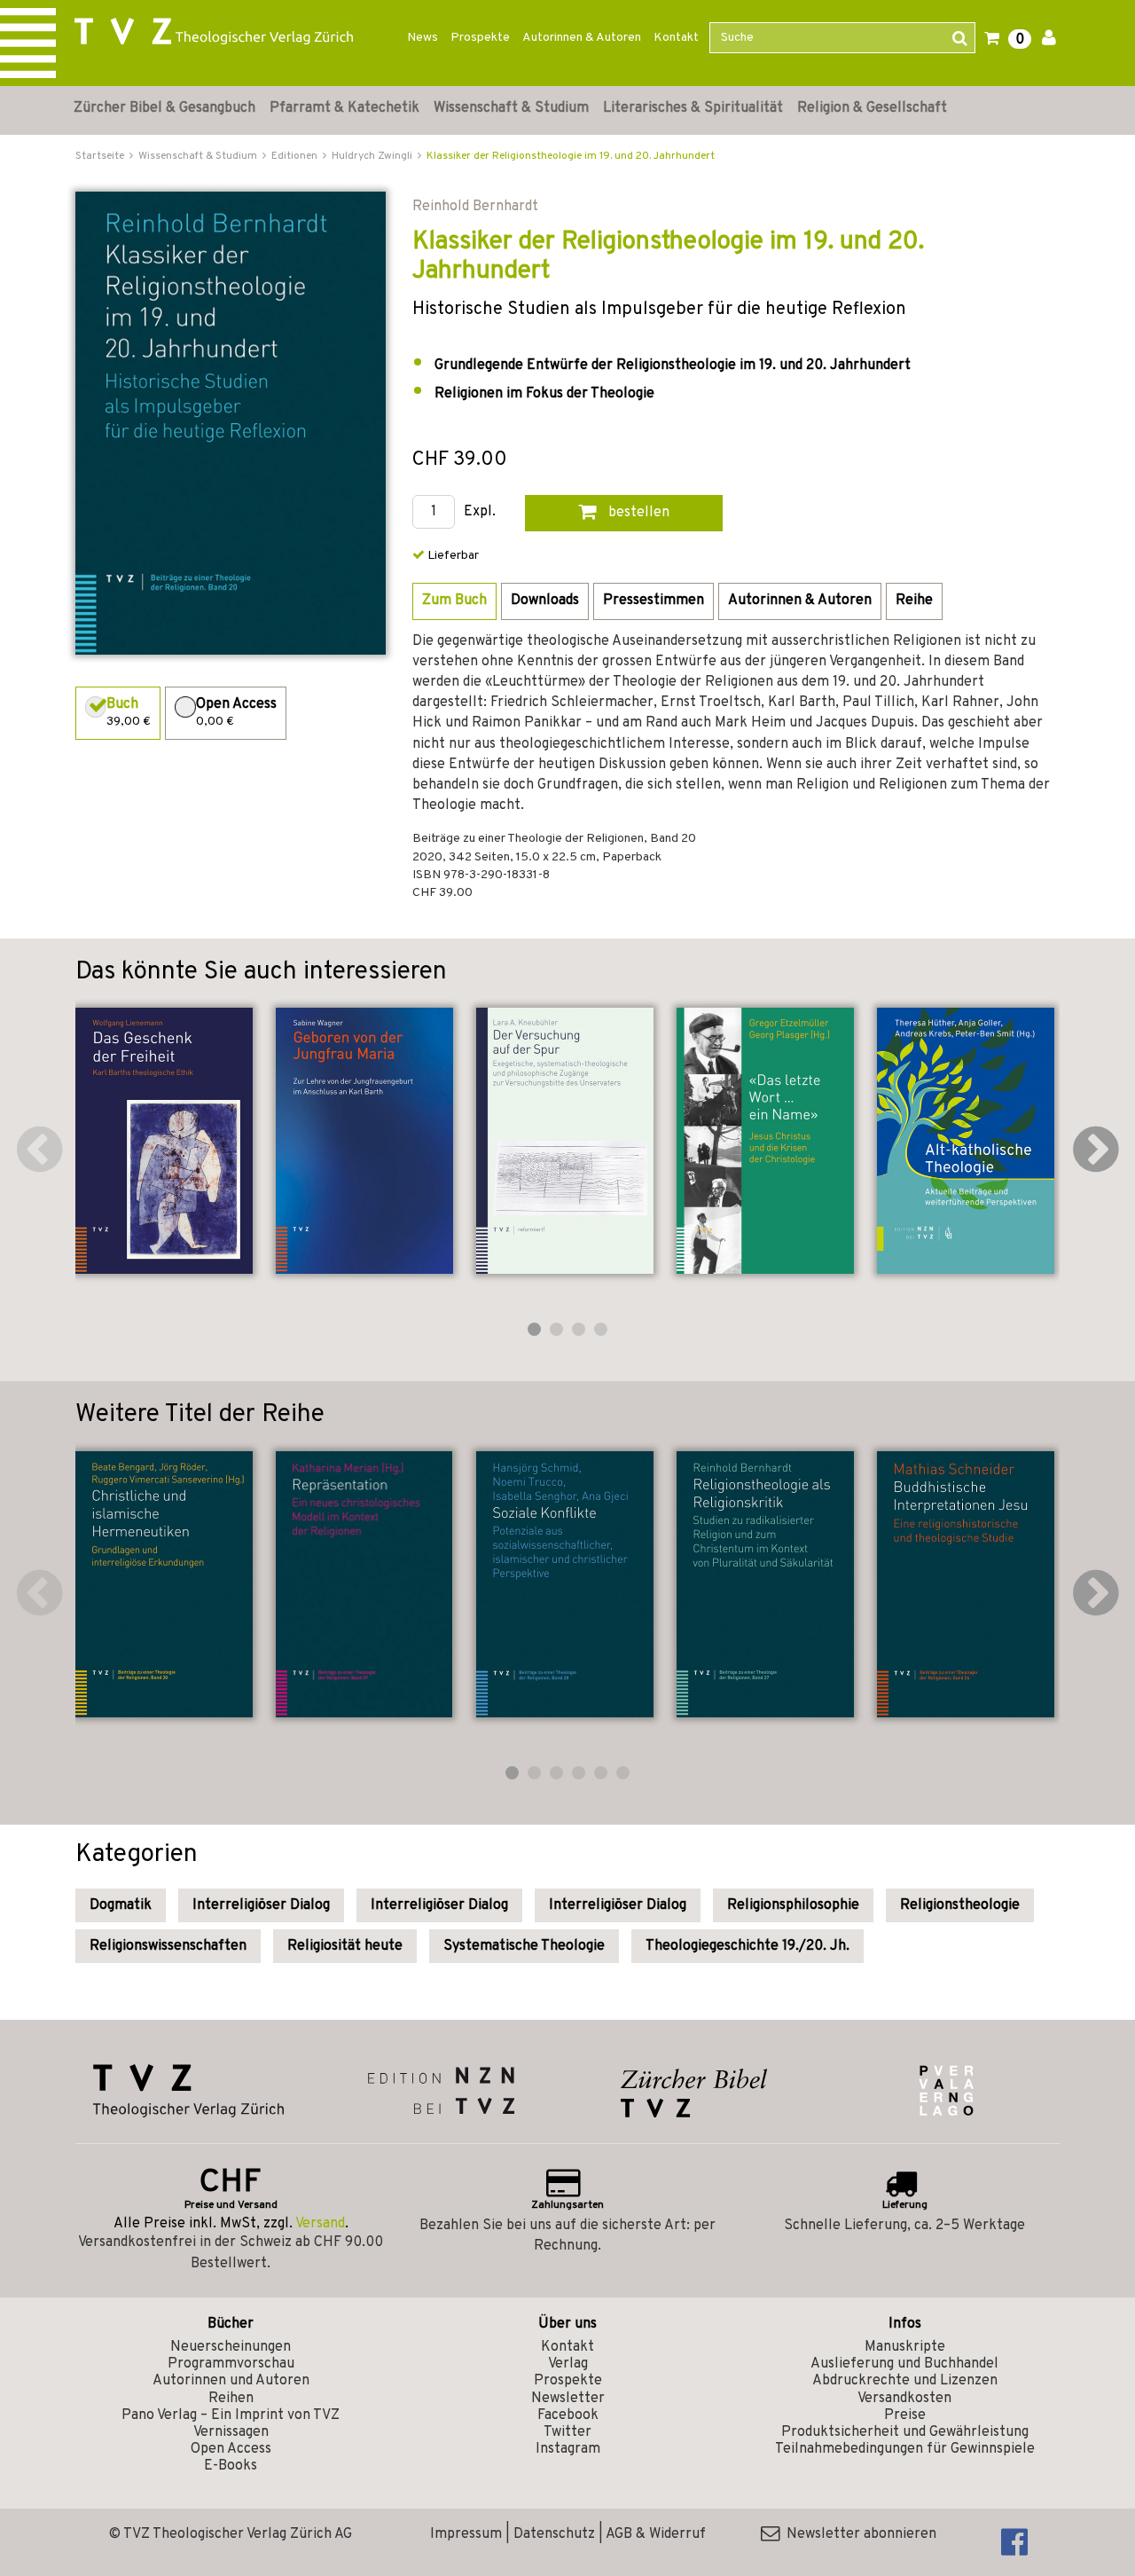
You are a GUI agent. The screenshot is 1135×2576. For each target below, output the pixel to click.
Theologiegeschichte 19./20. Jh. (748, 1946)
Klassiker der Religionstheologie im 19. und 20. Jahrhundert (571, 156)
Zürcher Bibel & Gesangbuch (164, 108)
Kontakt (676, 38)
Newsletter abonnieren (858, 2534)
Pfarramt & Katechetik (344, 108)
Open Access (231, 2449)
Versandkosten (904, 2399)
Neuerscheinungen (231, 2347)
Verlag (568, 2364)
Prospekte (480, 38)
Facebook (568, 2415)
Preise (905, 2415)
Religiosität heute (345, 1946)
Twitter (567, 2432)
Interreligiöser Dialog (261, 1905)
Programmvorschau (231, 2364)
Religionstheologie (960, 1905)
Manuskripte (905, 2347)
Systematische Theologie (524, 1946)
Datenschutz (554, 2534)
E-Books (231, 2466)
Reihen (231, 2399)
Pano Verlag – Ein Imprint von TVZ (231, 2415)
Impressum (466, 2534)
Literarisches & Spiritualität (693, 108)
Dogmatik (121, 1905)
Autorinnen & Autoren (582, 38)
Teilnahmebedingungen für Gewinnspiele (905, 2449)
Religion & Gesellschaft (872, 108)
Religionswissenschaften (168, 1946)
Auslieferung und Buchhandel (904, 2364)
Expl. (480, 512)
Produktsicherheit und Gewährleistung (905, 2432)
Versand (320, 2224)
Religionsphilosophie (793, 1905)
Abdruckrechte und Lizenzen (905, 2381)
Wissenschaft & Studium (511, 108)
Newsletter (568, 2399)
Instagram (568, 2449)
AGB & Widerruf (656, 2534)
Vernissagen (231, 2432)
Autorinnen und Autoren (231, 2381)
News (423, 38)
